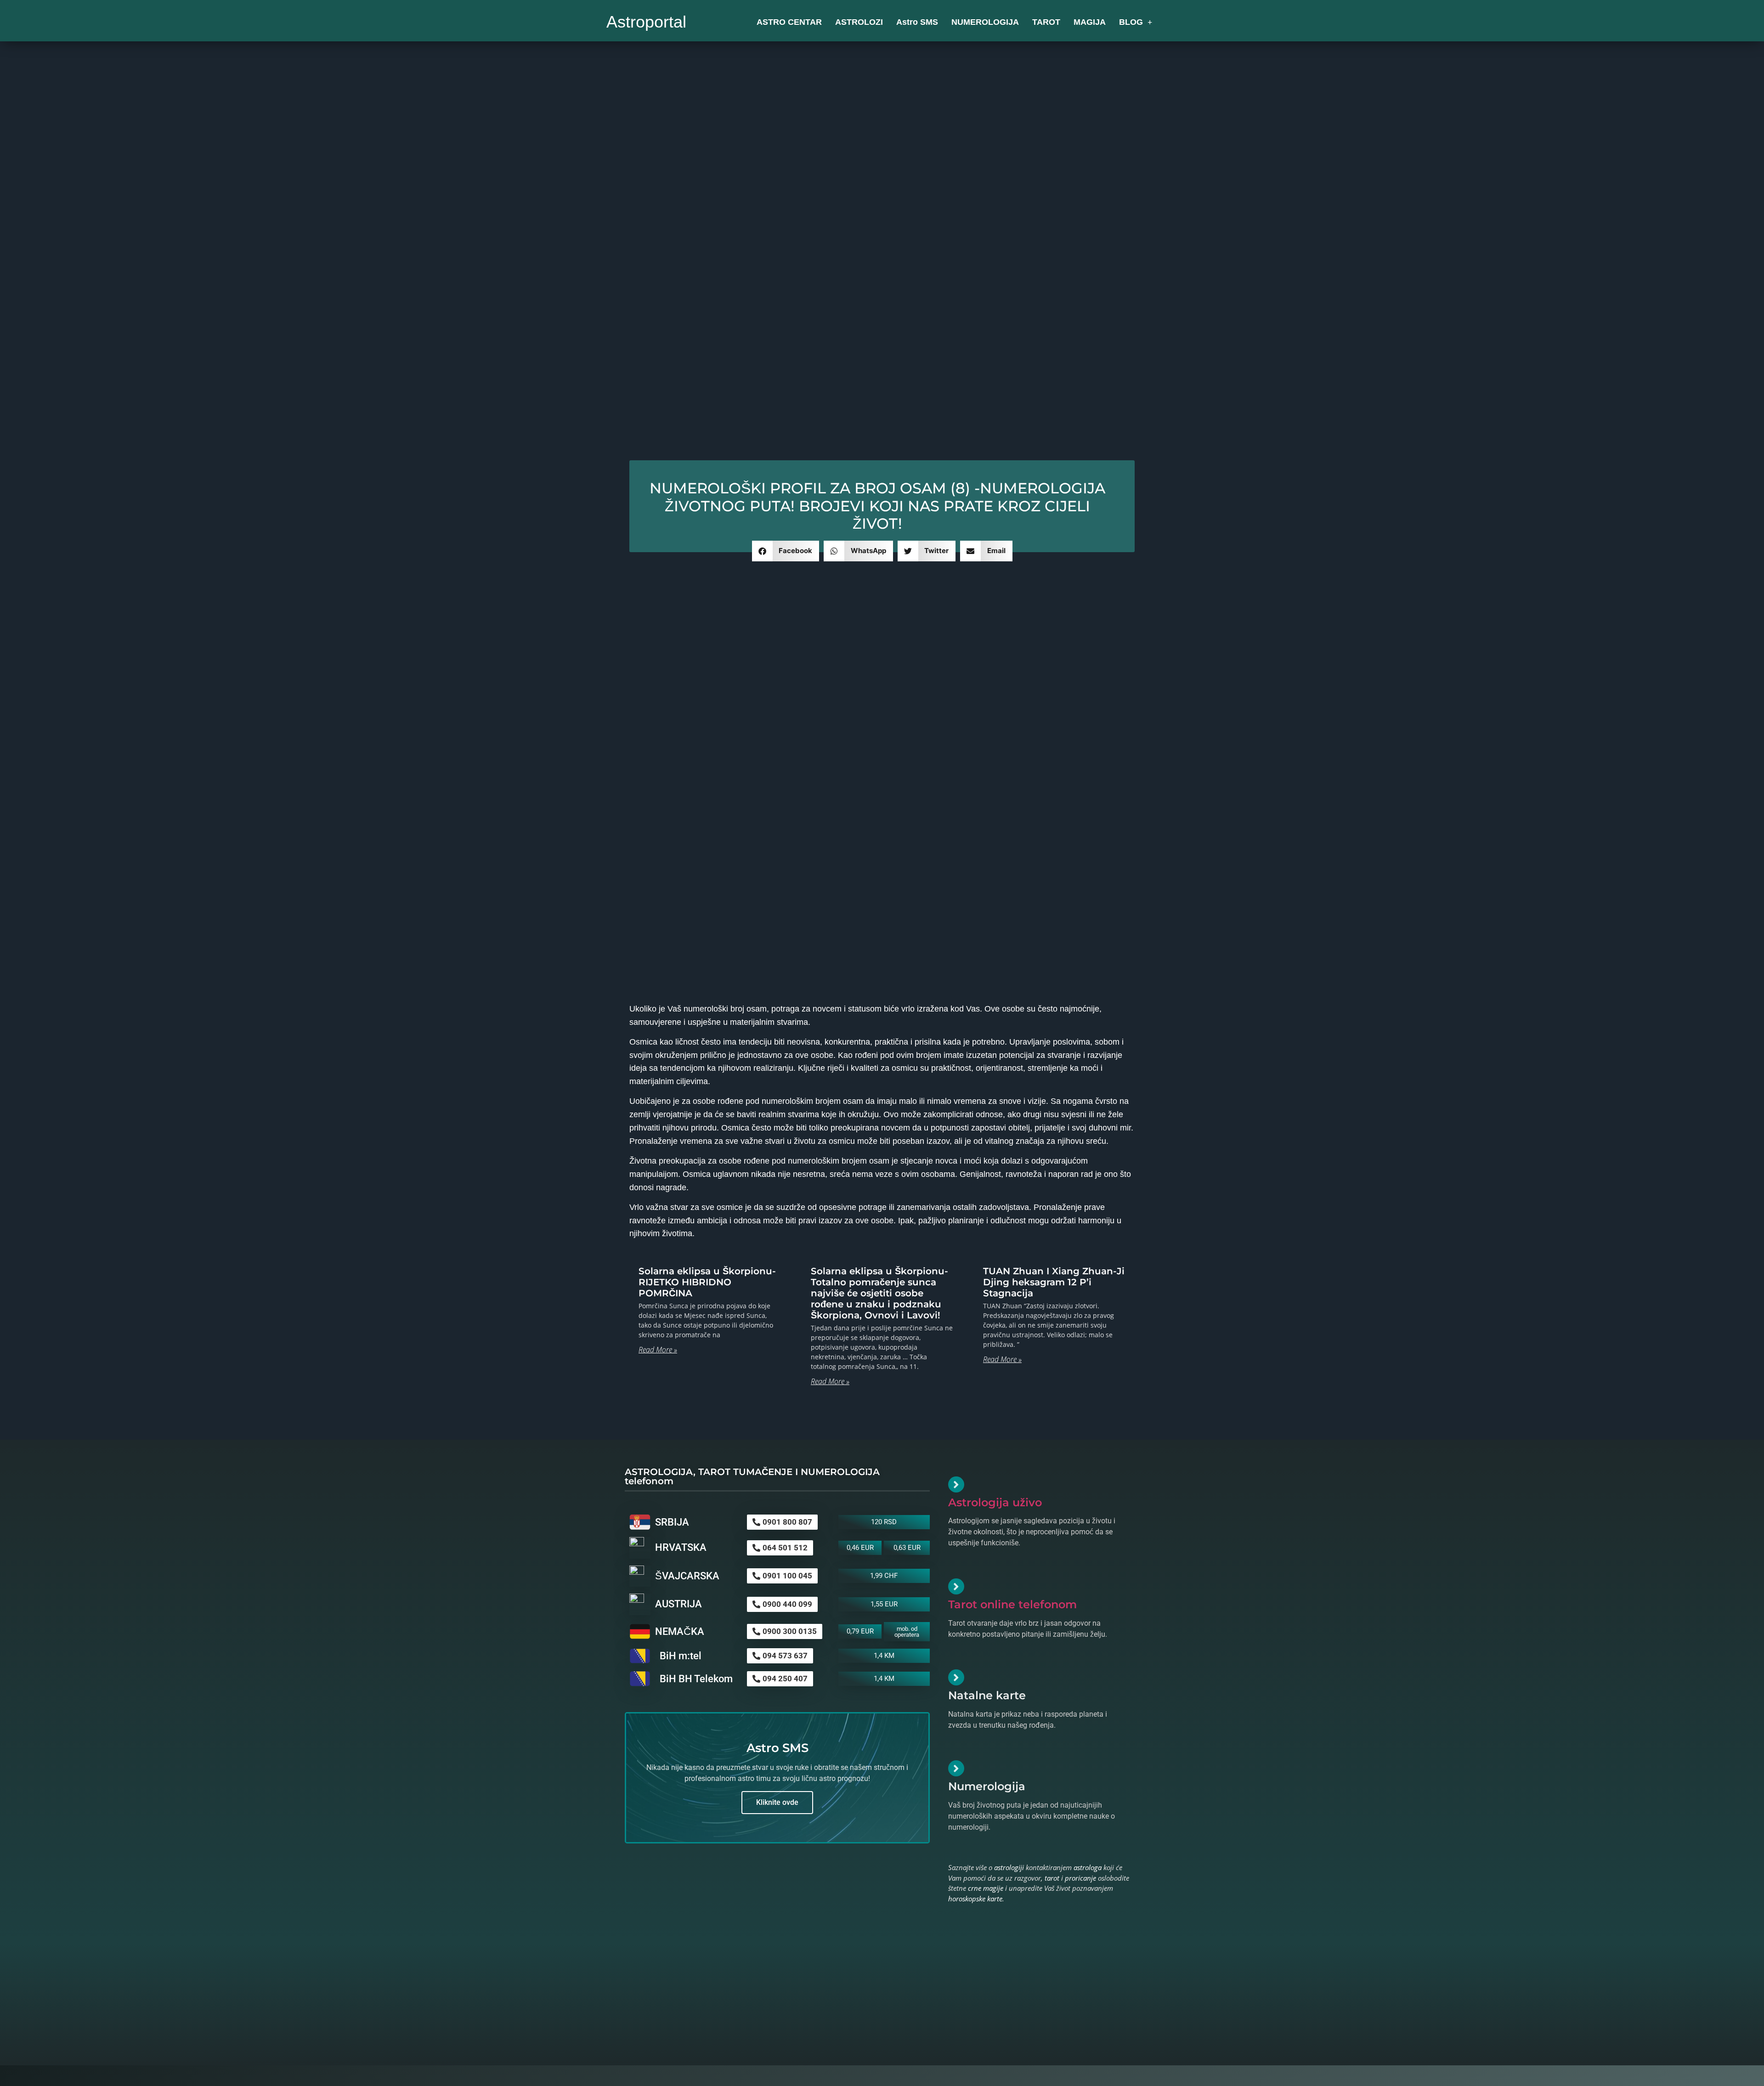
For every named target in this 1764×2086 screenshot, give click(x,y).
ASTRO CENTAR (789, 22)
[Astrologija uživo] (956, 1484)
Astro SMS (917, 22)
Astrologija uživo (995, 1502)
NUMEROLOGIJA (985, 22)
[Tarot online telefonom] (956, 1586)
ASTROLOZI (859, 22)
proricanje (1080, 1878)
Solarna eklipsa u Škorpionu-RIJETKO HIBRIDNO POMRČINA (707, 1282)
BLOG (1131, 22)
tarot (1052, 1878)
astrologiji (1009, 1867)
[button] (786, 551)
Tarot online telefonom (1012, 1604)
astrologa (1088, 1867)
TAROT (1046, 22)
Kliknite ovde (777, 1802)
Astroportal (646, 22)
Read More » (658, 1350)
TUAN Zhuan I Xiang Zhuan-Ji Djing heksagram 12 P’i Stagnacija (1054, 1282)
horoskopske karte (975, 1899)
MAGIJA (1090, 22)
